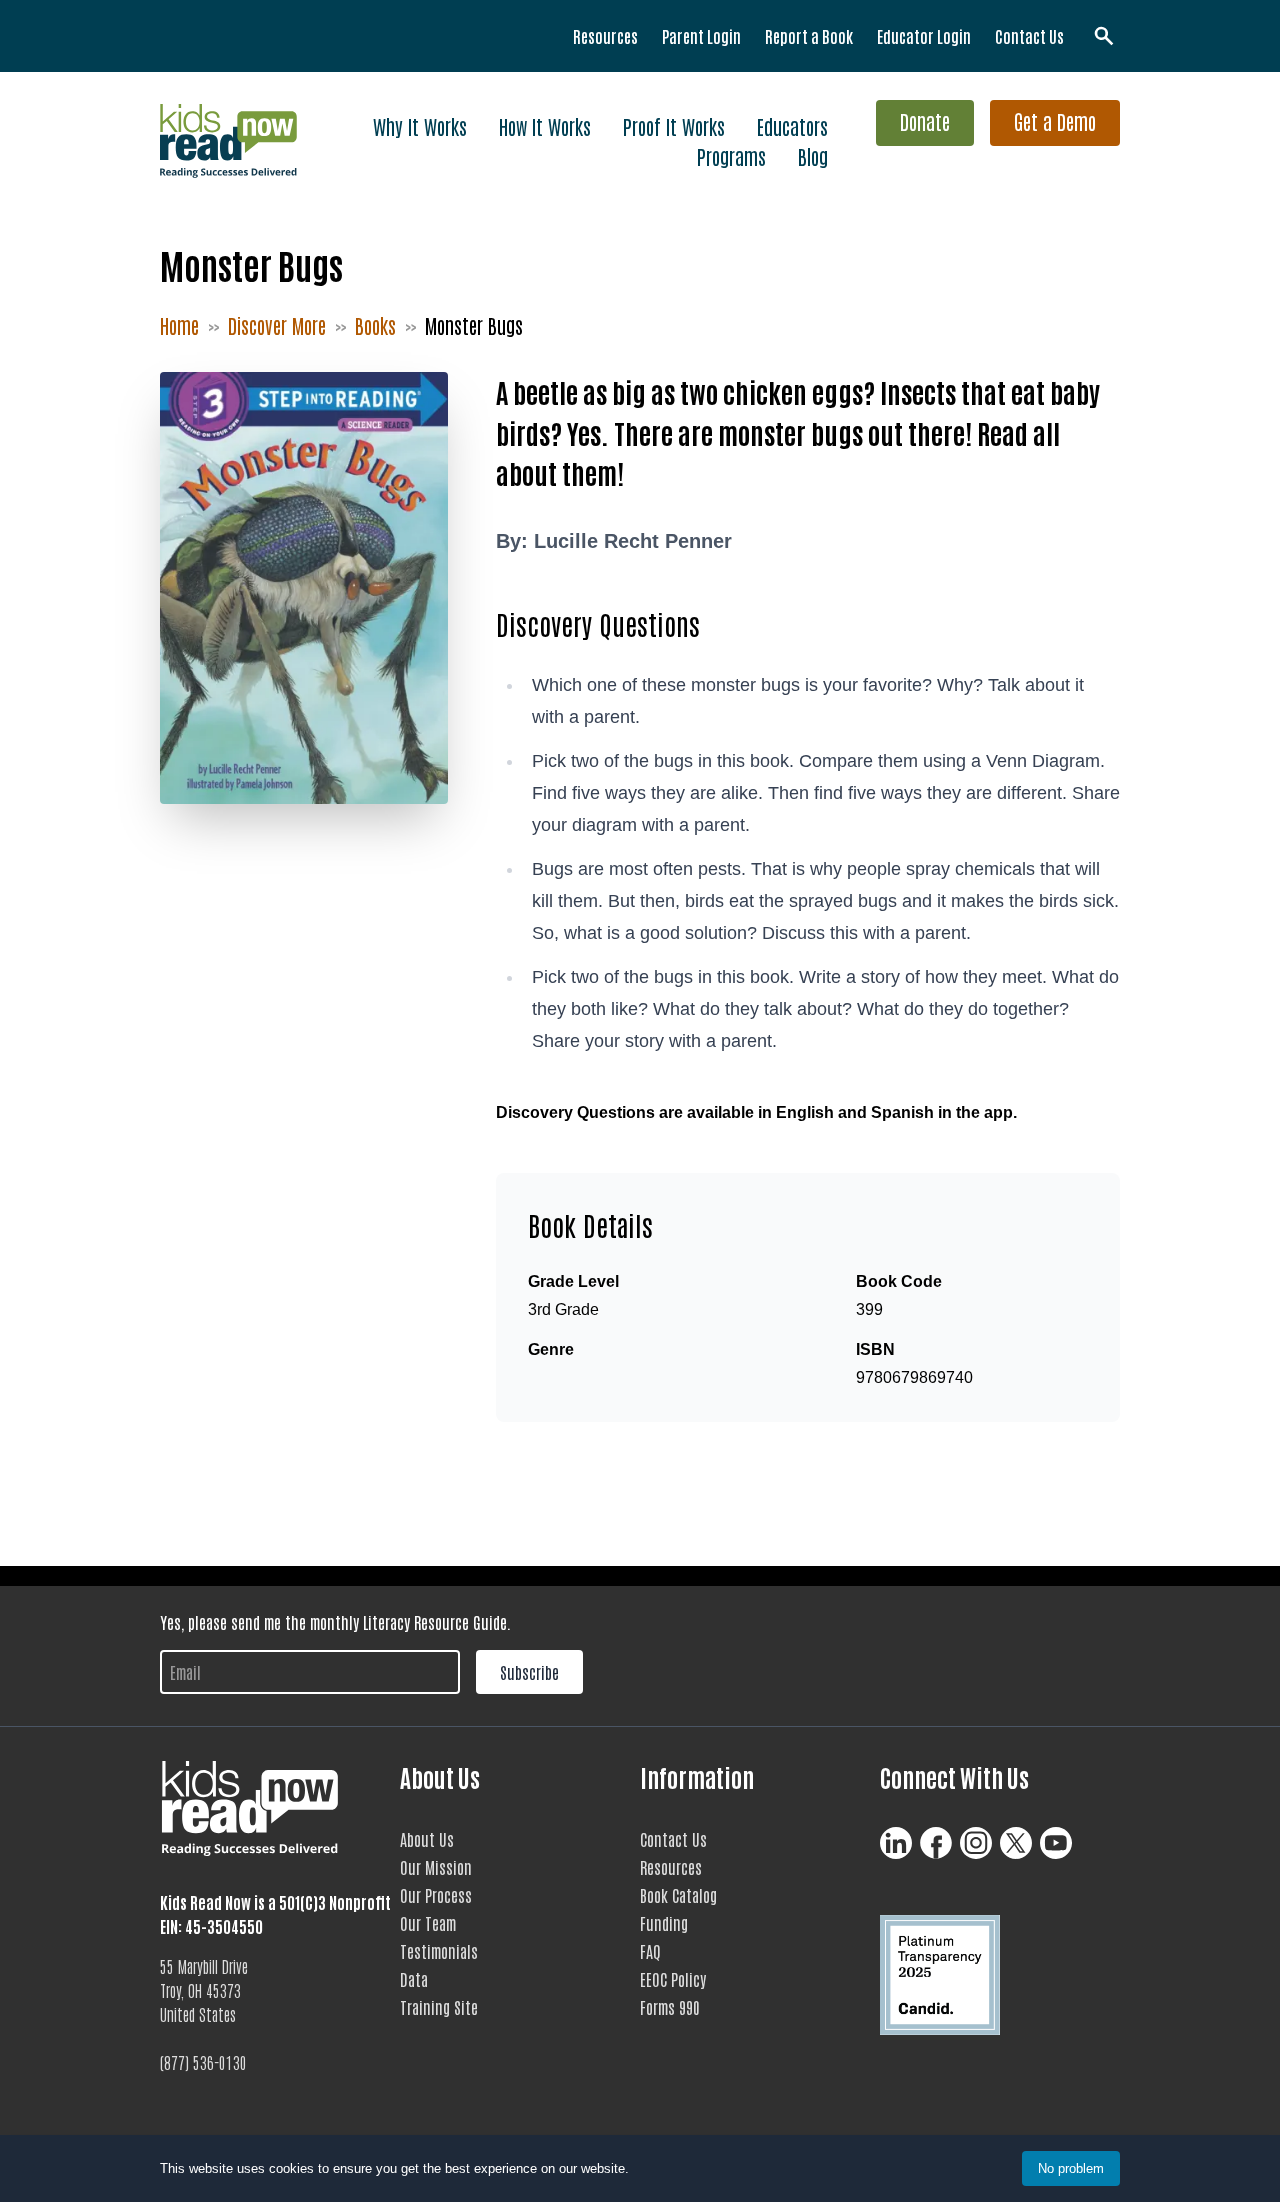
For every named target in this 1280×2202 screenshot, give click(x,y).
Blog (813, 156)
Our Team (428, 1923)
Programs (731, 156)
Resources (605, 36)
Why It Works (420, 126)
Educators (792, 126)
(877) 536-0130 (203, 2062)
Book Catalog (678, 1895)
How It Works (545, 126)
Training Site (439, 2007)
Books (375, 325)
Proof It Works (674, 126)
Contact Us (1029, 36)
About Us (427, 1839)
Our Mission (436, 1867)
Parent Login (701, 36)
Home (179, 325)
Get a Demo (1055, 121)
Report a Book (809, 36)
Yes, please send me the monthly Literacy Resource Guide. (335, 1622)
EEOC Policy (673, 1979)
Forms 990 (670, 2007)
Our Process (436, 1895)
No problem (1071, 2168)
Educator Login (924, 36)
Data (414, 1979)
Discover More (277, 325)
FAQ (650, 1951)
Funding (664, 1923)
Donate (925, 121)
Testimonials (439, 1951)
